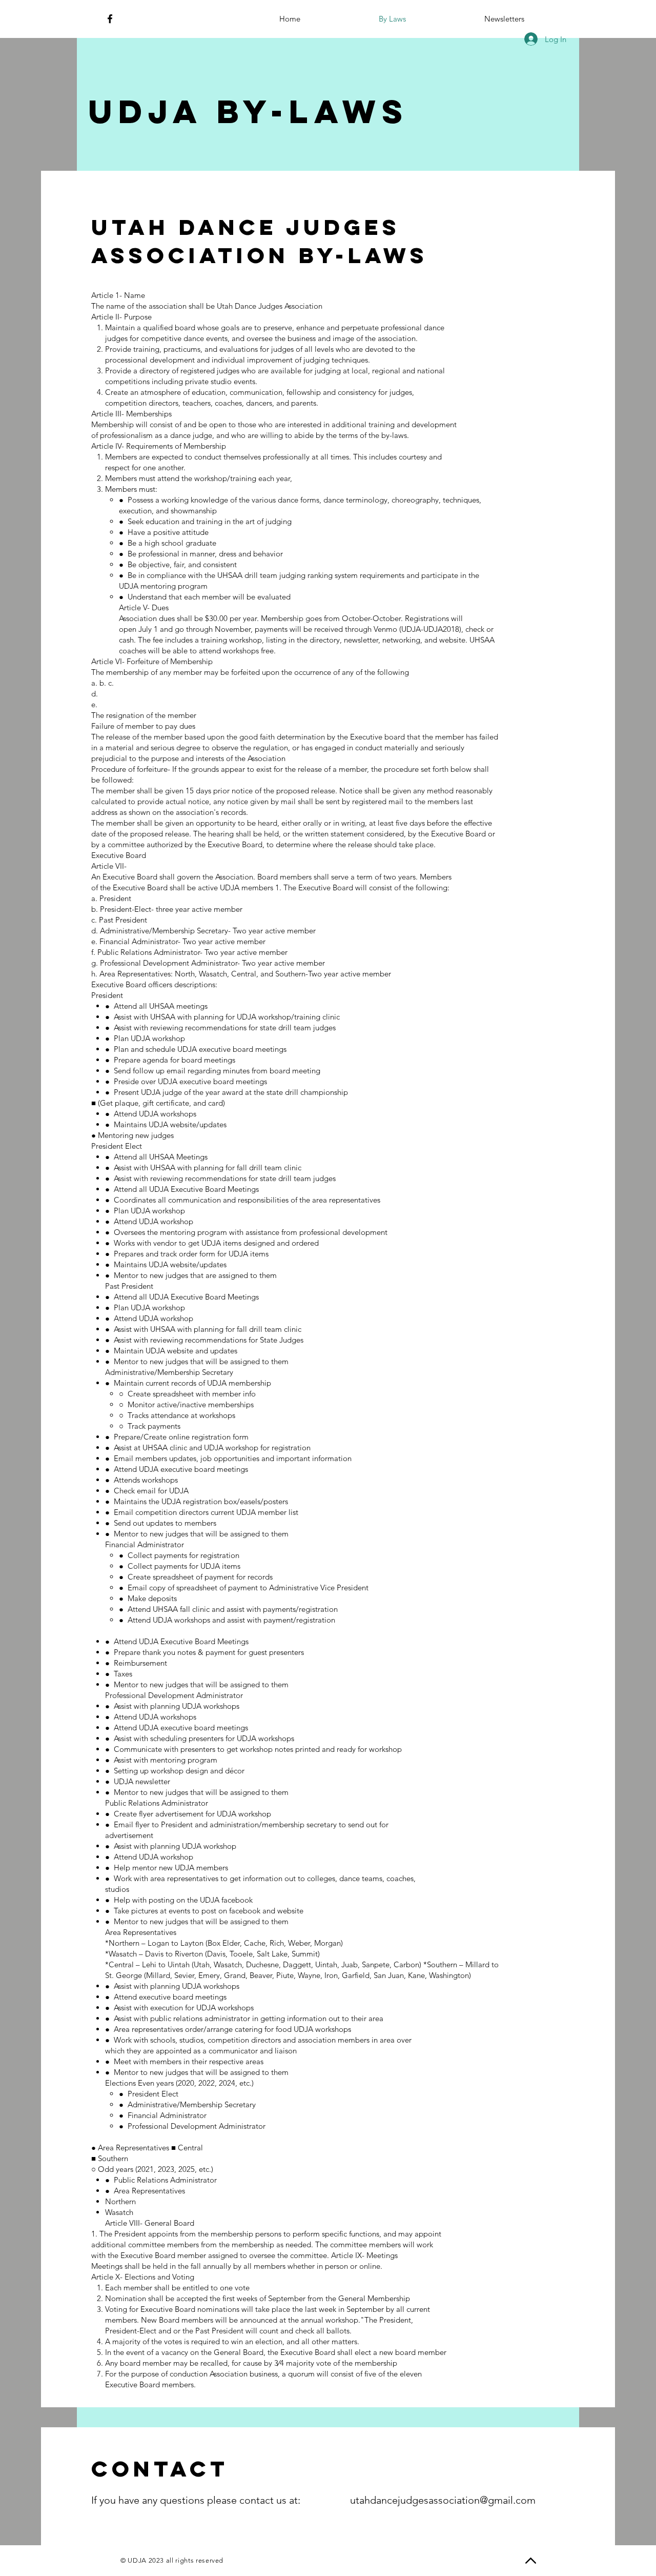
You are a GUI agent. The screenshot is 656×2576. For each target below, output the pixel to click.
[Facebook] (110, 19)
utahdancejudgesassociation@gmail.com (443, 2500)
